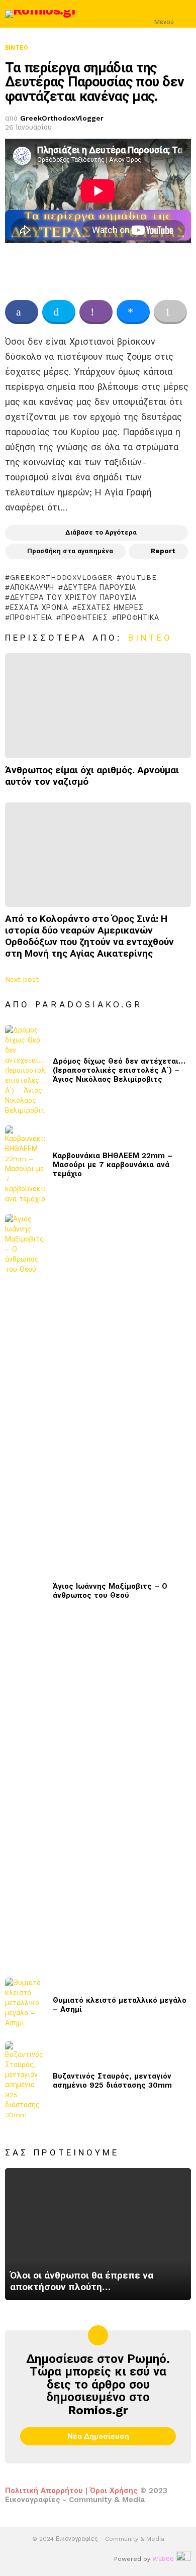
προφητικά (138, 617)
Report (163, 551)
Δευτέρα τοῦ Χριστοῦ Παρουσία (73, 597)
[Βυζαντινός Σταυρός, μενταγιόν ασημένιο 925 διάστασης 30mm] (25, 2081)
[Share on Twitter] (59, 312)
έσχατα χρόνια (39, 607)
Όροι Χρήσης (114, 2491)
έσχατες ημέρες (111, 607)
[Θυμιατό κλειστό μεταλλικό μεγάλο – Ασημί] (25, 2004)
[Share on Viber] (96, 312)
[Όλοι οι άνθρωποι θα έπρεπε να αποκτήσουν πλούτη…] (98, 2234)
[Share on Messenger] (133, 312)
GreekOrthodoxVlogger (61, 577)
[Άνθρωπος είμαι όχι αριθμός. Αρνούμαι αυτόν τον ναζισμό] (98, 705)
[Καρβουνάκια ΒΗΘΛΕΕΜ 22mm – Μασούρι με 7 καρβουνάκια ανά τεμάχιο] (25, 1165)
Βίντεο (151, 638)
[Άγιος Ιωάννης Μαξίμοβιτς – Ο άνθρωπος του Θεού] (25, 1591)
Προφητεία (31, 617)
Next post (22, 979)
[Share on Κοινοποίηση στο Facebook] (22, 312)
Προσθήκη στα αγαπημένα (70, 551)
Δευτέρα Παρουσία (100, 587)
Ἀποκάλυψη (32, 587)
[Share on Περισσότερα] (170, 312)
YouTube (139, 577)
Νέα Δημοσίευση (98, 2436)
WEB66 (163, 2559)
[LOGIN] (185, 14)
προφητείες (85, 617)
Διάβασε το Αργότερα (101, 532)
